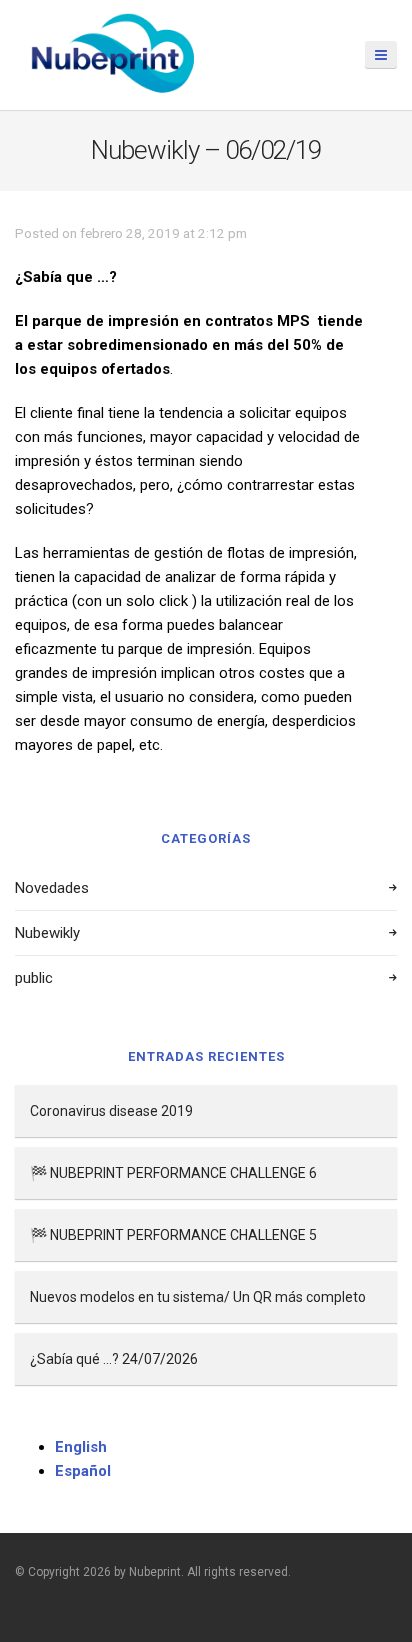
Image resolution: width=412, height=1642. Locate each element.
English (81, 1447)
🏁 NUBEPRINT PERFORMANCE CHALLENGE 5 (173, 1235)
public (34, 978)
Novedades (52, 888)
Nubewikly (47, 933)
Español (83, 1471)
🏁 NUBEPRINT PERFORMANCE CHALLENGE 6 (173, 1173)
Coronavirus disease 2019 (111, 1111)
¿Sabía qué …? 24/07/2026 (114, 1359)
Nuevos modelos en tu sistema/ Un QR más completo (198, 1297)
